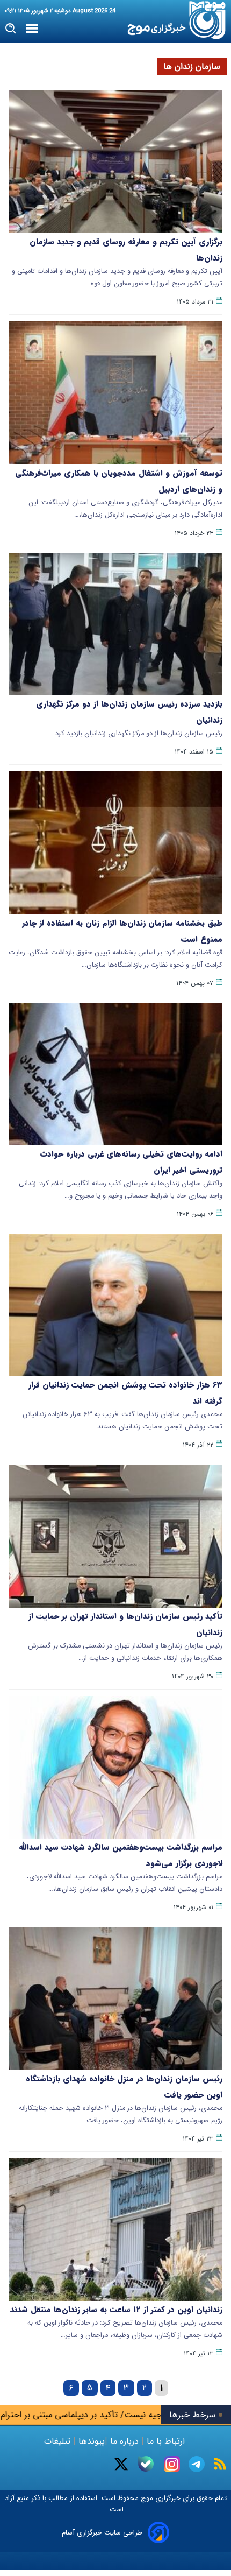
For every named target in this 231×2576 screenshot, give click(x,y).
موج (146, 2498)
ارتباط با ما (166, 2441)
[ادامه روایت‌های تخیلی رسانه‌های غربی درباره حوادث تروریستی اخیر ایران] (115, 1074)
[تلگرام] (197, 2464)
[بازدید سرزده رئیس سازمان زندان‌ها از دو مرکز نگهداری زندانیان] (115, 624)
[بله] (146, 2464)
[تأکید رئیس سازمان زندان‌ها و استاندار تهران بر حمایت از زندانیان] (115, 1536)
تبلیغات (59, 2441)
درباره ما (124, 2441)
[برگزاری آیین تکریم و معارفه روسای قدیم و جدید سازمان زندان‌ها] (115, 162)
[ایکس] (121, 2464)
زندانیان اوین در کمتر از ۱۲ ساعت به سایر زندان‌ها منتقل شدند (116, 2310)
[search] (11, 29)
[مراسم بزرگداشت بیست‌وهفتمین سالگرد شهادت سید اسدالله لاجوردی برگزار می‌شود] (115, 1767)
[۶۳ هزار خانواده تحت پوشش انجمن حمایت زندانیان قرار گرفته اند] (115, 1305)
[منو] (32, 29)
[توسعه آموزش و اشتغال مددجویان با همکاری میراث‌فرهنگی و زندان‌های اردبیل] (115, 393)
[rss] (220, 2464)
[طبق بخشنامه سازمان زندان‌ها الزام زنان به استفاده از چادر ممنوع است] (115, 843)
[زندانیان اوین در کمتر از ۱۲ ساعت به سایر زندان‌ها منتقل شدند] (115, 2230)
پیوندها (90, 2441)
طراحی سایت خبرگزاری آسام (102, 2533)
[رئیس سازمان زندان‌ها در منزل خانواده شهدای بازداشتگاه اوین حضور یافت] (115, 1998)
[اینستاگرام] (172, 2464)
